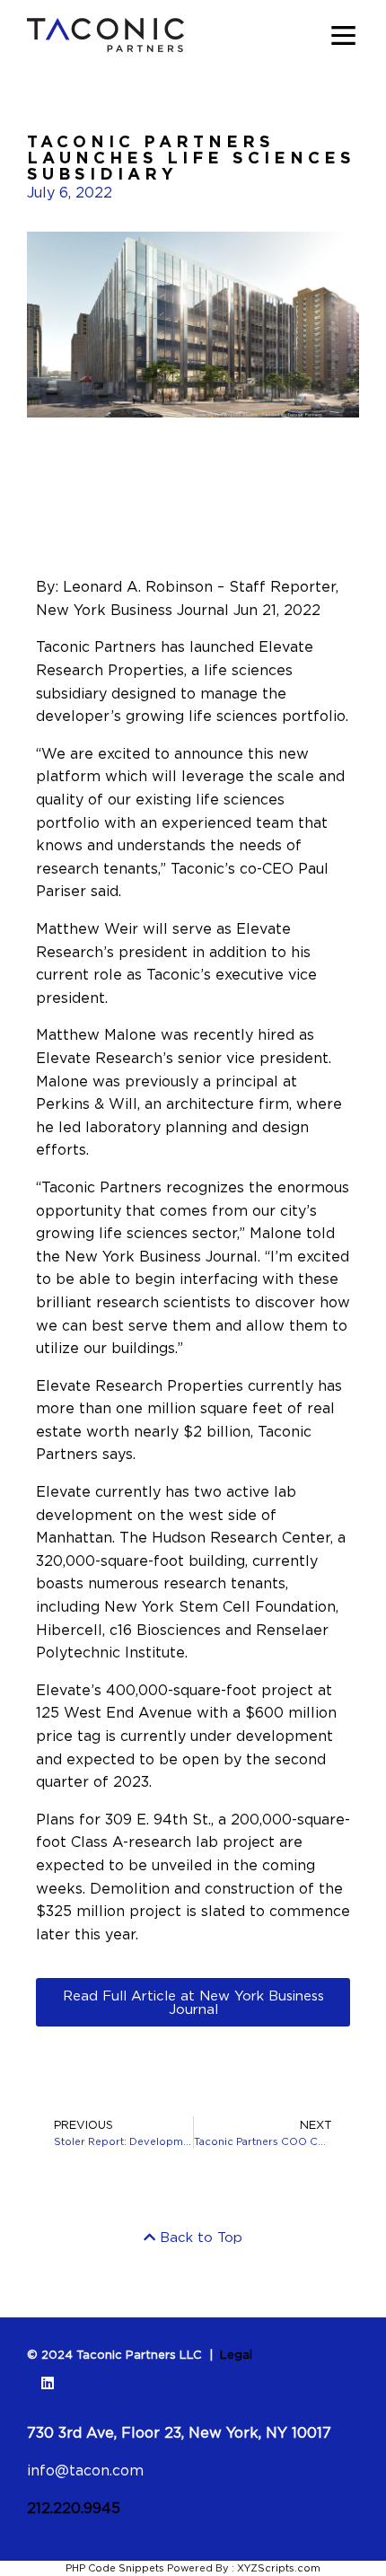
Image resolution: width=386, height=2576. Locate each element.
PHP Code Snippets (115, 2568)
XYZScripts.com (279, 2568)
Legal (236, 2354)
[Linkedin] (48, 2383)
